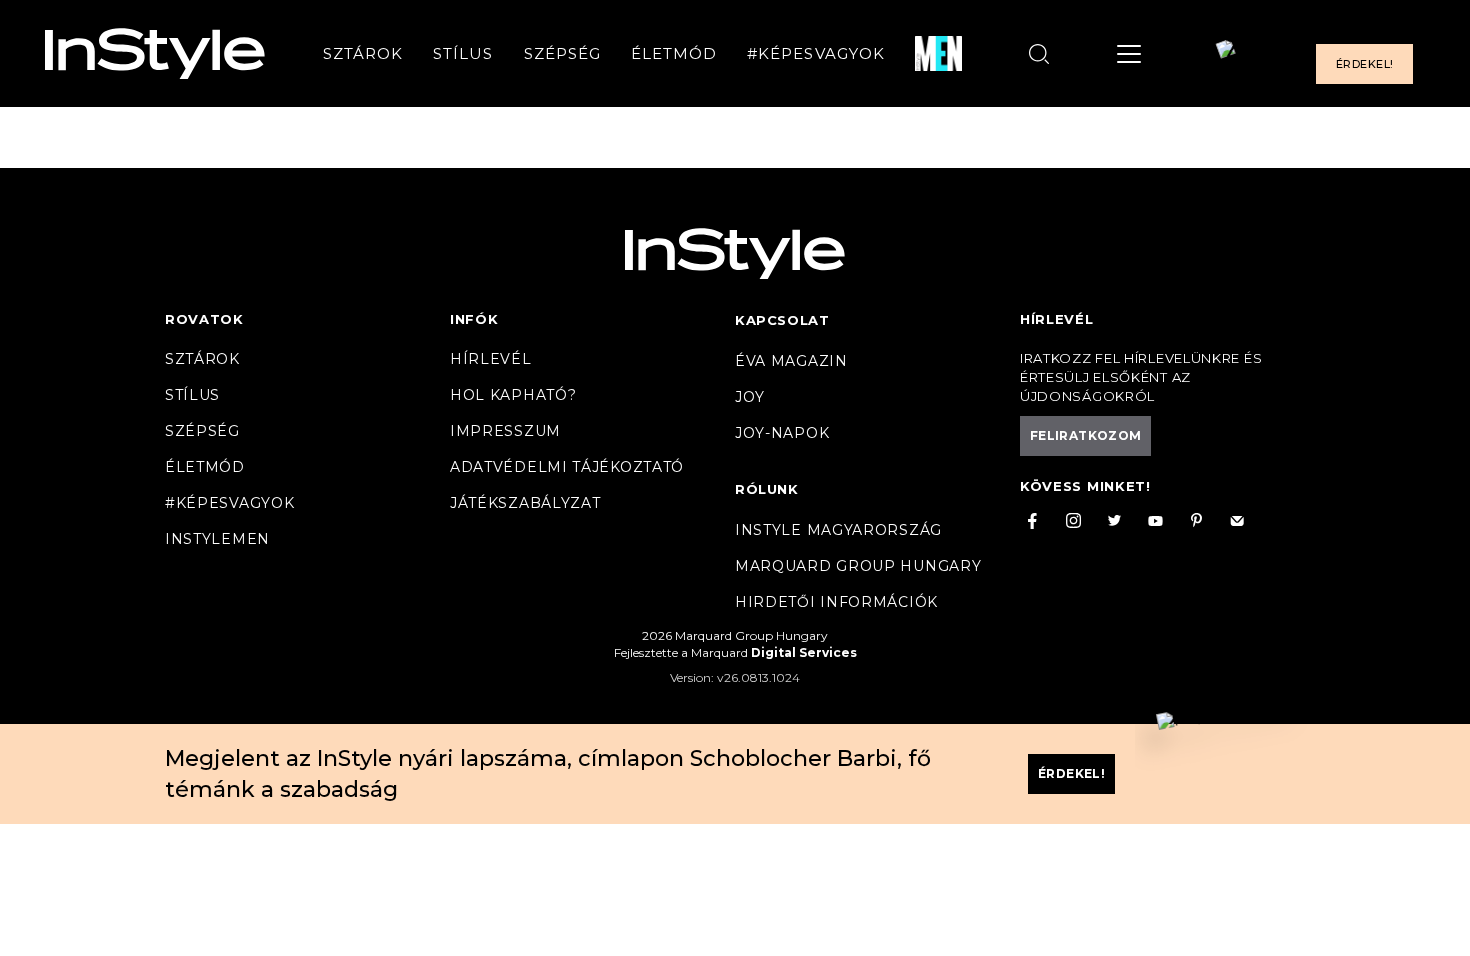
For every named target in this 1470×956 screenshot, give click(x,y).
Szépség (562, 53)
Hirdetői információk (836, 602)
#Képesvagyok (816, 53)
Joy (750, 397)
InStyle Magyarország (838, 530)
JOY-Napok (782, 433)
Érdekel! (1364, 64)
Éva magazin (791, 361)
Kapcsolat (782, 320)
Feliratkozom (1085, 435)
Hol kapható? (513, 395)
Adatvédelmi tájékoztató (567, 467)
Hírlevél (491, 359)
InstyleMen (217, 539)
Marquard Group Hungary (858, 566)
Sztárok (363, 53)
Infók (474, 319)
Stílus (463, 53)
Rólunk (767, 489)
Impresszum (505, 431)
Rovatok (204, 319)
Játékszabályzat (525, 503)
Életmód (674, 53)
